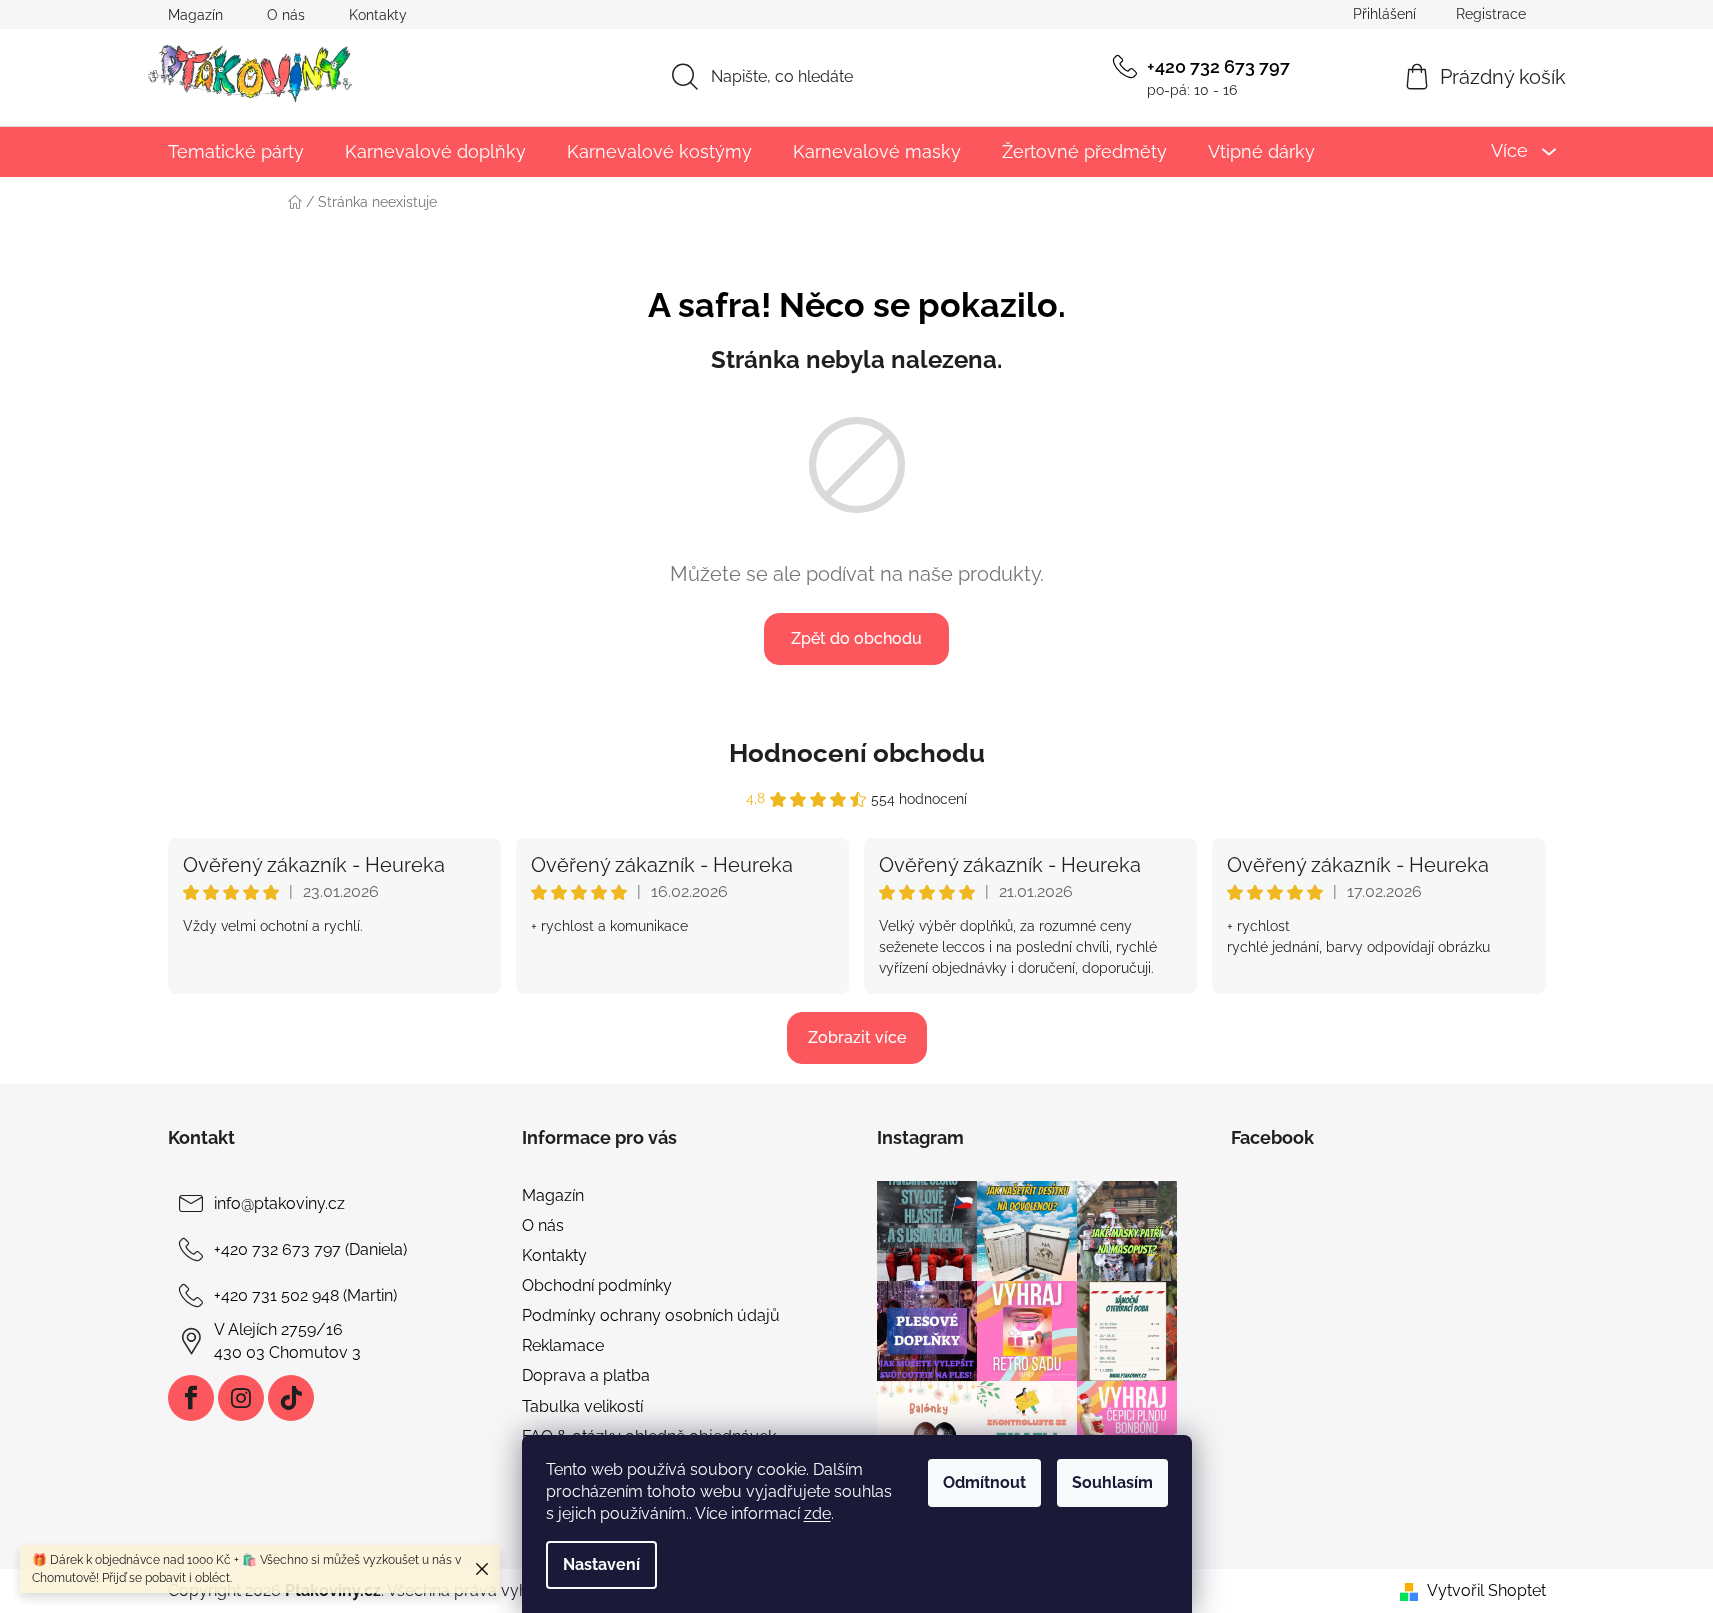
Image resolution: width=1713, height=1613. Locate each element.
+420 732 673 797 (1218, 66)
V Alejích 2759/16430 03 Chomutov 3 (287, 1340)
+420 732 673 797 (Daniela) (310, 1249)
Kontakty (378, 15)
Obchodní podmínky (597, 1285)
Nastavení (601, 1564)
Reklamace (563, 1345)
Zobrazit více (857, 1037)
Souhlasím (1112, 1482)
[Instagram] (241, 1398)
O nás (286, 15)
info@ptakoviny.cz (279, 1203)
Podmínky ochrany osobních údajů (651, 1315)
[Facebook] (191, 1398)
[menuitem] (236, 151)
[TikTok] (291, 1398)
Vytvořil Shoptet (1486, 1590)
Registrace (1491, 14)
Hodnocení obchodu (857, 753)
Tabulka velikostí (582, 1406)
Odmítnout (984, 1482)
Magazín (195, 15)
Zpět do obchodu (856, 638)
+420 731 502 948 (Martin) (305, 1295)
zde (817, 1513)
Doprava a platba (586, 1375)
